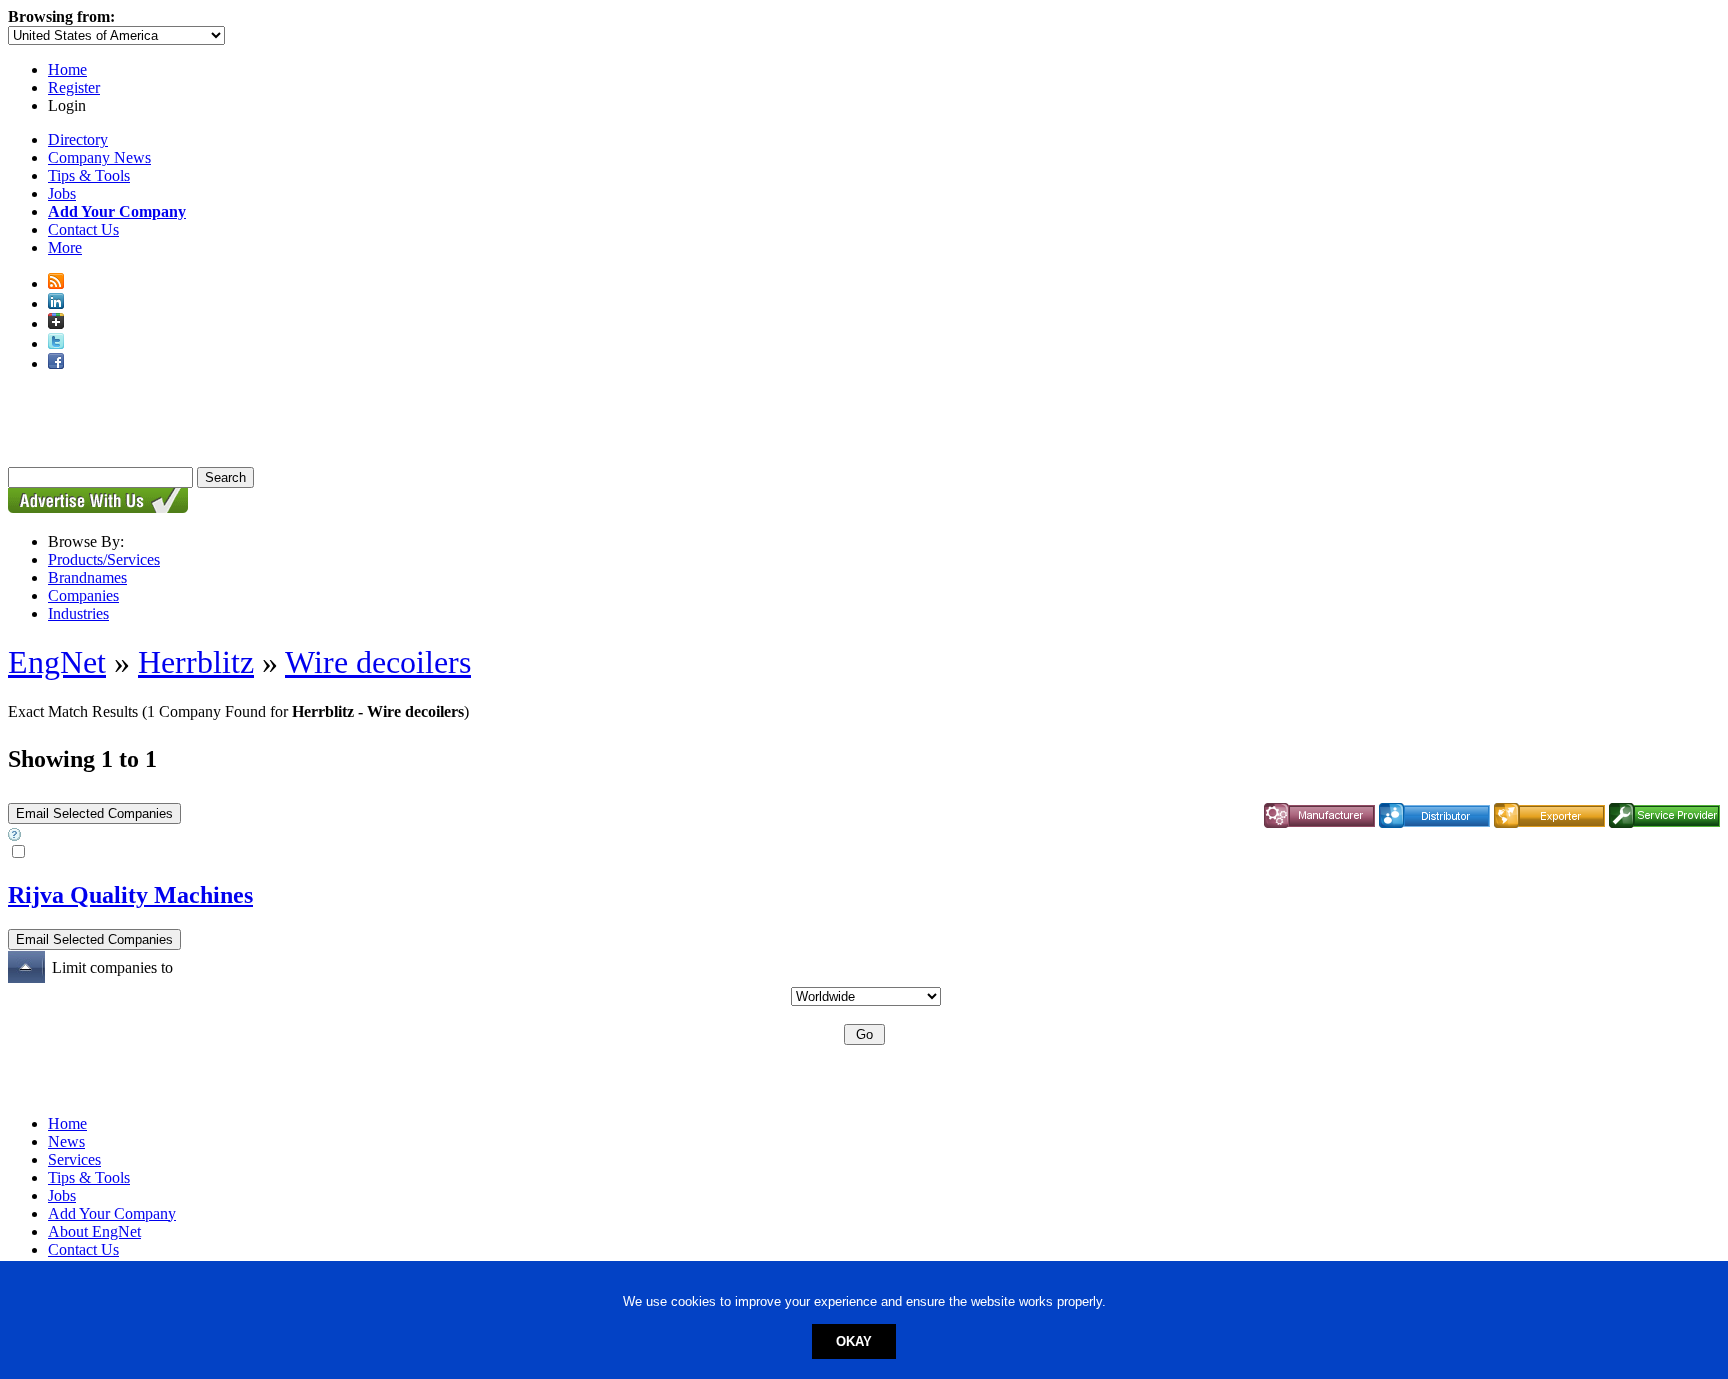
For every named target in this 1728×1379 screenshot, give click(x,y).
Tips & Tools (89, 175)
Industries (78, 613)
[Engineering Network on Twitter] (56, 343)
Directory (78, 139)
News (66, 1141)
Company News (99, 157)
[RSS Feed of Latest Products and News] (56, 283)
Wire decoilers (378, 662)
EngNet (57, 662)
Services (74, 1159)
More (65, 247)
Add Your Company (112, 1213)
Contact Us (83, 229)
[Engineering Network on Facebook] (56, 363)
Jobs (62, 193)
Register (74, 87)
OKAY (854, 1341)
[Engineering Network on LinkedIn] (56, 303)
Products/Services (104, 559)
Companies (83, 595)
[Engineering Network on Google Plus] (56, 323)
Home (67, 69)
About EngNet (94, 1231)
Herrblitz (196, 662)
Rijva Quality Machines (130, 895)
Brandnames (87, 577)
